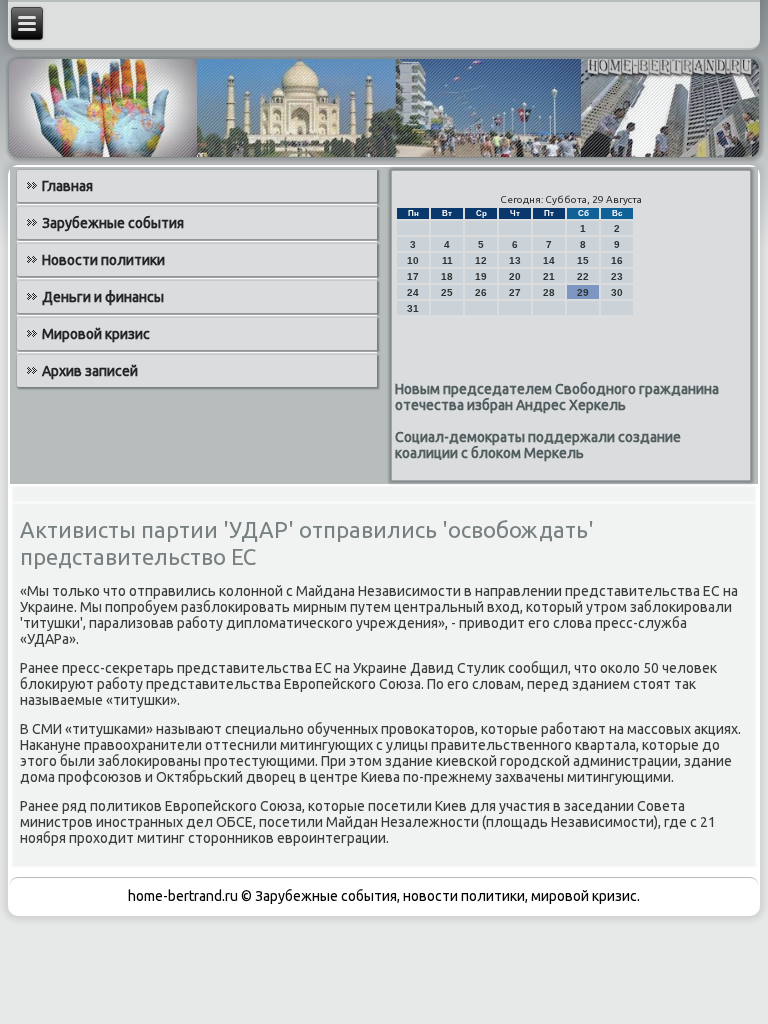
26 (481, 292)
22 (583, 276)
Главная (67, 186)
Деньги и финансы (103, 297)
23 (617, 276)
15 (583, 260)
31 (413, 308)
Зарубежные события (113, 223)
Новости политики (103, 260)
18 (447, 276)
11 (447, 260)
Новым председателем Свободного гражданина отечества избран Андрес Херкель (557, 397)
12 (481, 260)
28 (549, 292)
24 (413, 292)
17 (413, 276)
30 (617, 292)
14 (549, 260)
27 (515, 292)
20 (515, 276)
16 (617, 260)
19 (481, 276)
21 (549, 276)
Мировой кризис (96, 334)
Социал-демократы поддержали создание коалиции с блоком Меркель (538, 445)
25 (447, 292)
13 (515, 260)
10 (413, 260)
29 (583, 292)
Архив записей (90, 371)
